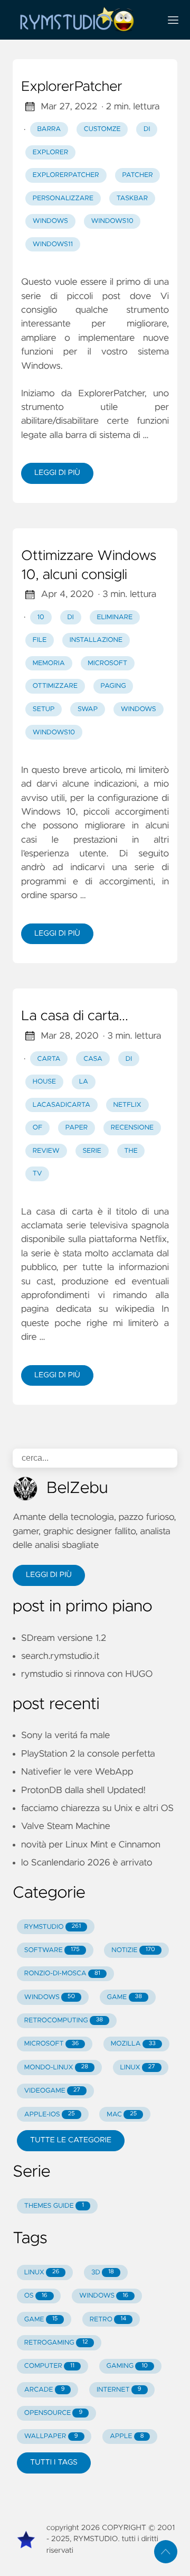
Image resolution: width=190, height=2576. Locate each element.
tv (37, 1174)
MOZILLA (133, 2044)
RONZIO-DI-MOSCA (62, 1973)
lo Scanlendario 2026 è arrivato (87, 1863)
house (44, 1082)
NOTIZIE (133, 1950)
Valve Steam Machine (66, 1826)
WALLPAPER (51, 2436)
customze (102, 129)
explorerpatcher (66, 175)
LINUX (138, 2068)
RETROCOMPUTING (64, 2020)
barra (49, 129)
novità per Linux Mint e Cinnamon (91, 1845)
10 (41, 617)
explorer (51, 152)
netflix (127, 1105)
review (46, 1151)
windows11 (53, 244)
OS (36, 2296)
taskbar (132, 198)
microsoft (107, 663)
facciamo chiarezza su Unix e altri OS (97, 1808)
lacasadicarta (61, 1105)
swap (88, 709)
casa (93, 1059)
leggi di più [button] (49, 1575)
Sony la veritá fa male (65, 1735)
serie (92, 1151)
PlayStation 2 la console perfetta (88, 1754)
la (84, 1082)
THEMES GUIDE (54, 2206)
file (40, 640)
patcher (137, 175)
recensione (132, 1128)
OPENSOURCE (54, 2413)
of (37, 1128)
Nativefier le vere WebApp (77, 1772)
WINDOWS (50, 1997)
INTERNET (119, 2390)
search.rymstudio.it (60, 1656)
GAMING (127, 2366)
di (147, 129)
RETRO (108, 2320)
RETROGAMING (56, 2343)
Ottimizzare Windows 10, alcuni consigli (89, 566)
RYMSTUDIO (53, 1927)
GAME (125, 1997)
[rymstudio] (82, 20)
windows (50, 221)
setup (44, 709)
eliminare (115, 617)
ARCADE (45, 2390)
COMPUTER (49, 2366)
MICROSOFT (51, 2044)
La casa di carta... (75, 1016)
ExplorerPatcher (72, 87)
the (131, 1151)
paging (113, 686)
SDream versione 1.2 (64, 1638)
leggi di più (57, 473)
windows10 (112, 221)
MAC (122, 2115)
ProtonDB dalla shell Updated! (83, 1790)
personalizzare (63, 198)
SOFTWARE (52, 1950)
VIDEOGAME (52, 2091)
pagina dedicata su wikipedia (88, 1309)
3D (103, 2272)
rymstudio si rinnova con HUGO (87, 1674)
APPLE (127, 2436)
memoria (49, 663)
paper (77, 1128)
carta (49, 1059)
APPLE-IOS (50, 2115)
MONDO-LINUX (56, 2068)
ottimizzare (55, 686)
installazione (96, 640)
